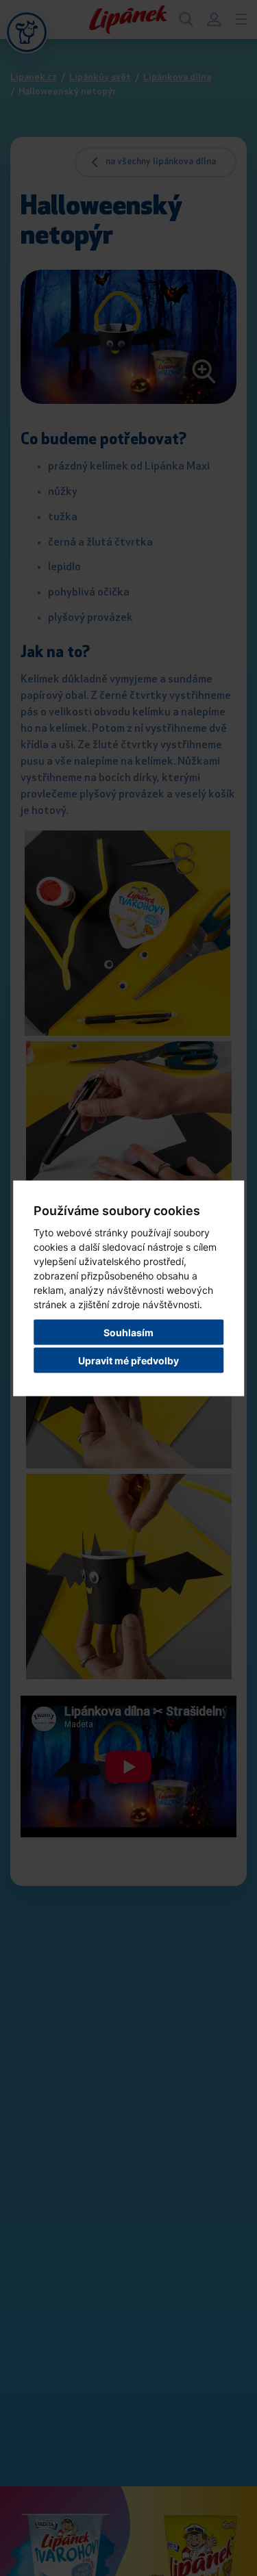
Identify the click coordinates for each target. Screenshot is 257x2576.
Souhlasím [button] (128, 1332)
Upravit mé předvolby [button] (128, 1360)
